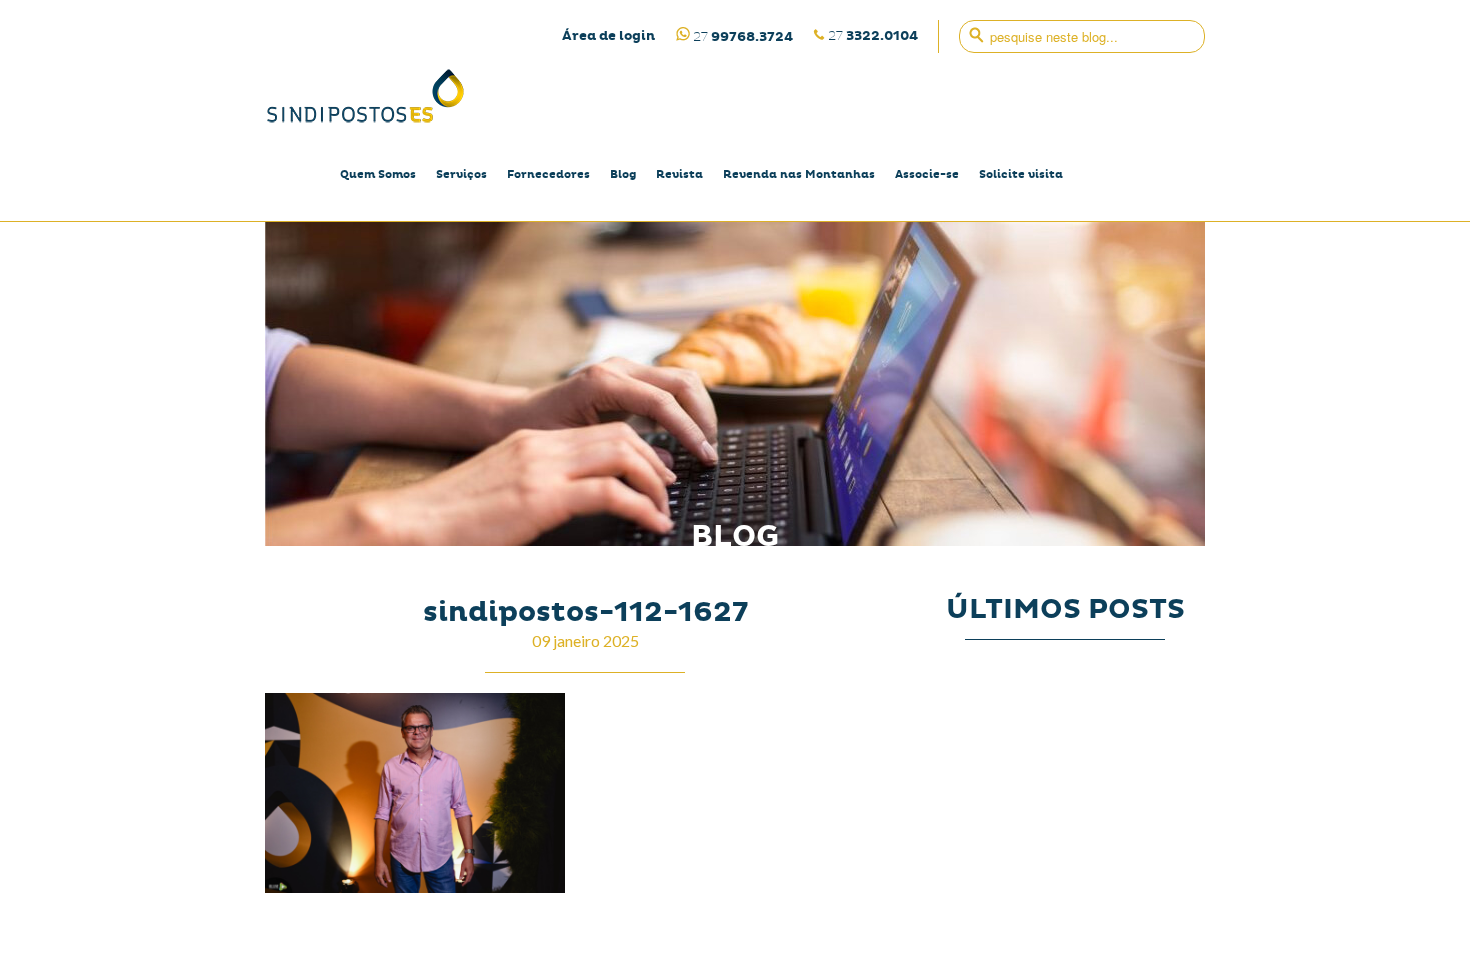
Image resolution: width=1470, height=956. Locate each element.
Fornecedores (548, 174)
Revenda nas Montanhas (799, 174)
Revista (679, 174)
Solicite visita (1021, 174)
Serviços (461, 174)
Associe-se (927, 174)
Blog (623, 174)
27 (873, 35)
